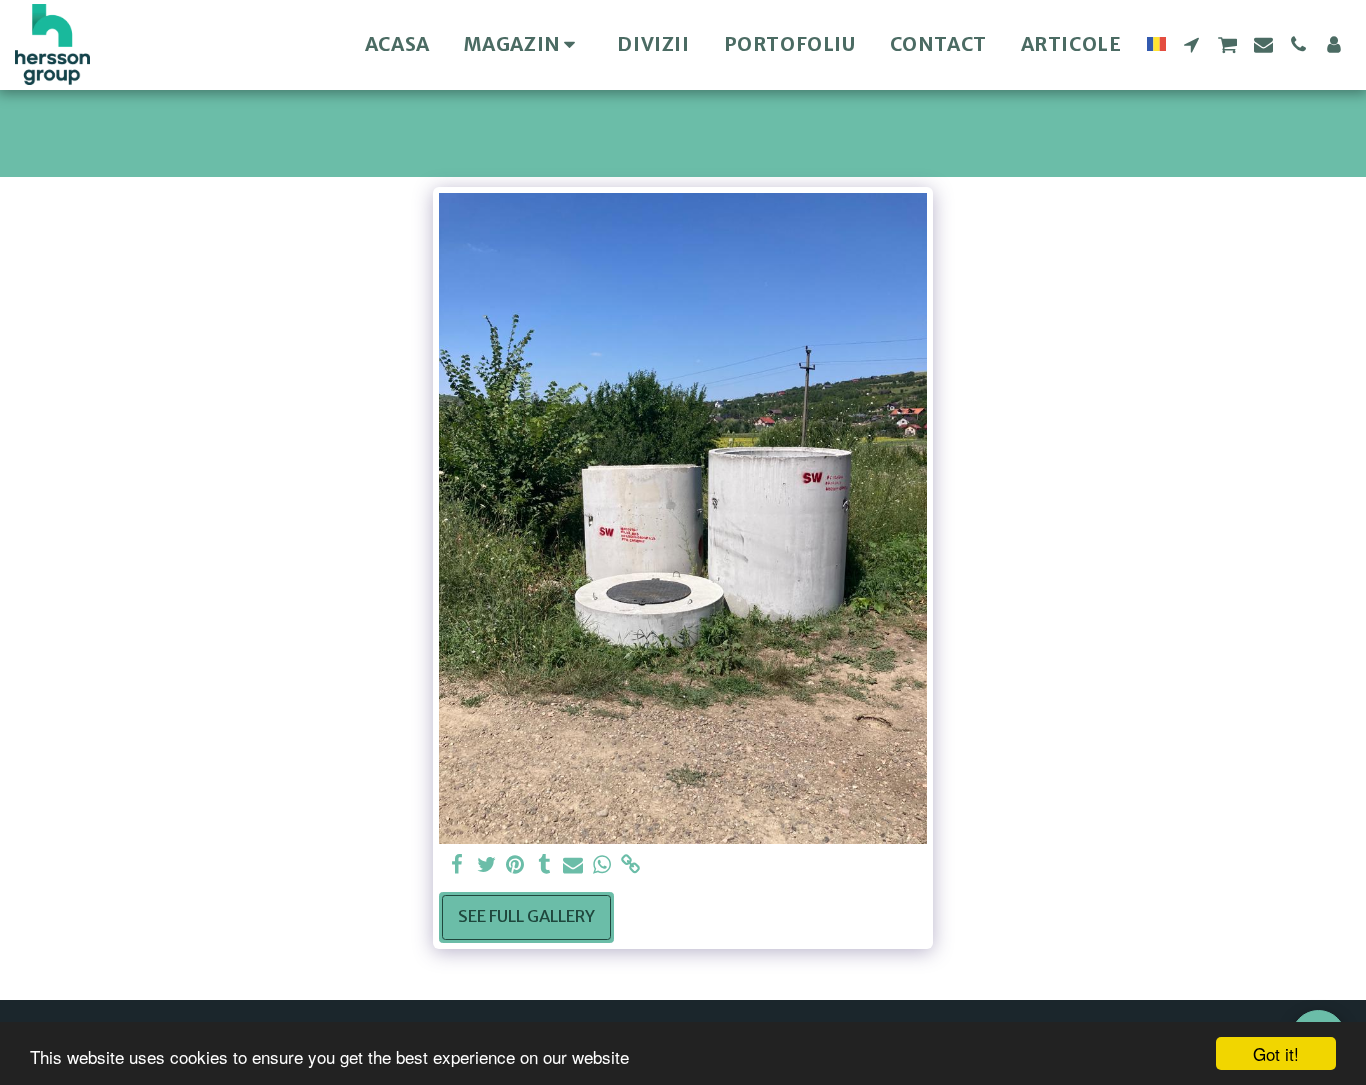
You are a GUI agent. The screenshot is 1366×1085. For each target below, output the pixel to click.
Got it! (1276, 1053)
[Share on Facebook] (457, 865)
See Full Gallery (526, 916)
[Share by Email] (573, 865)
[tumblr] (544, 865)
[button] (1191, 44)
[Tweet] (486, 865)
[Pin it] (515, 865)
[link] (630, 865)
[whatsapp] (602, 865)
